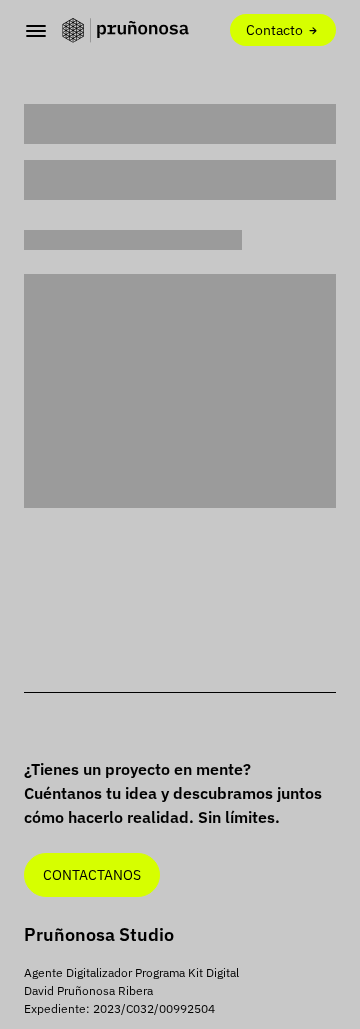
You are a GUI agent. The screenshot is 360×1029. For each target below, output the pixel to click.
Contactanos (92, 874)
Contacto (276, 29)
